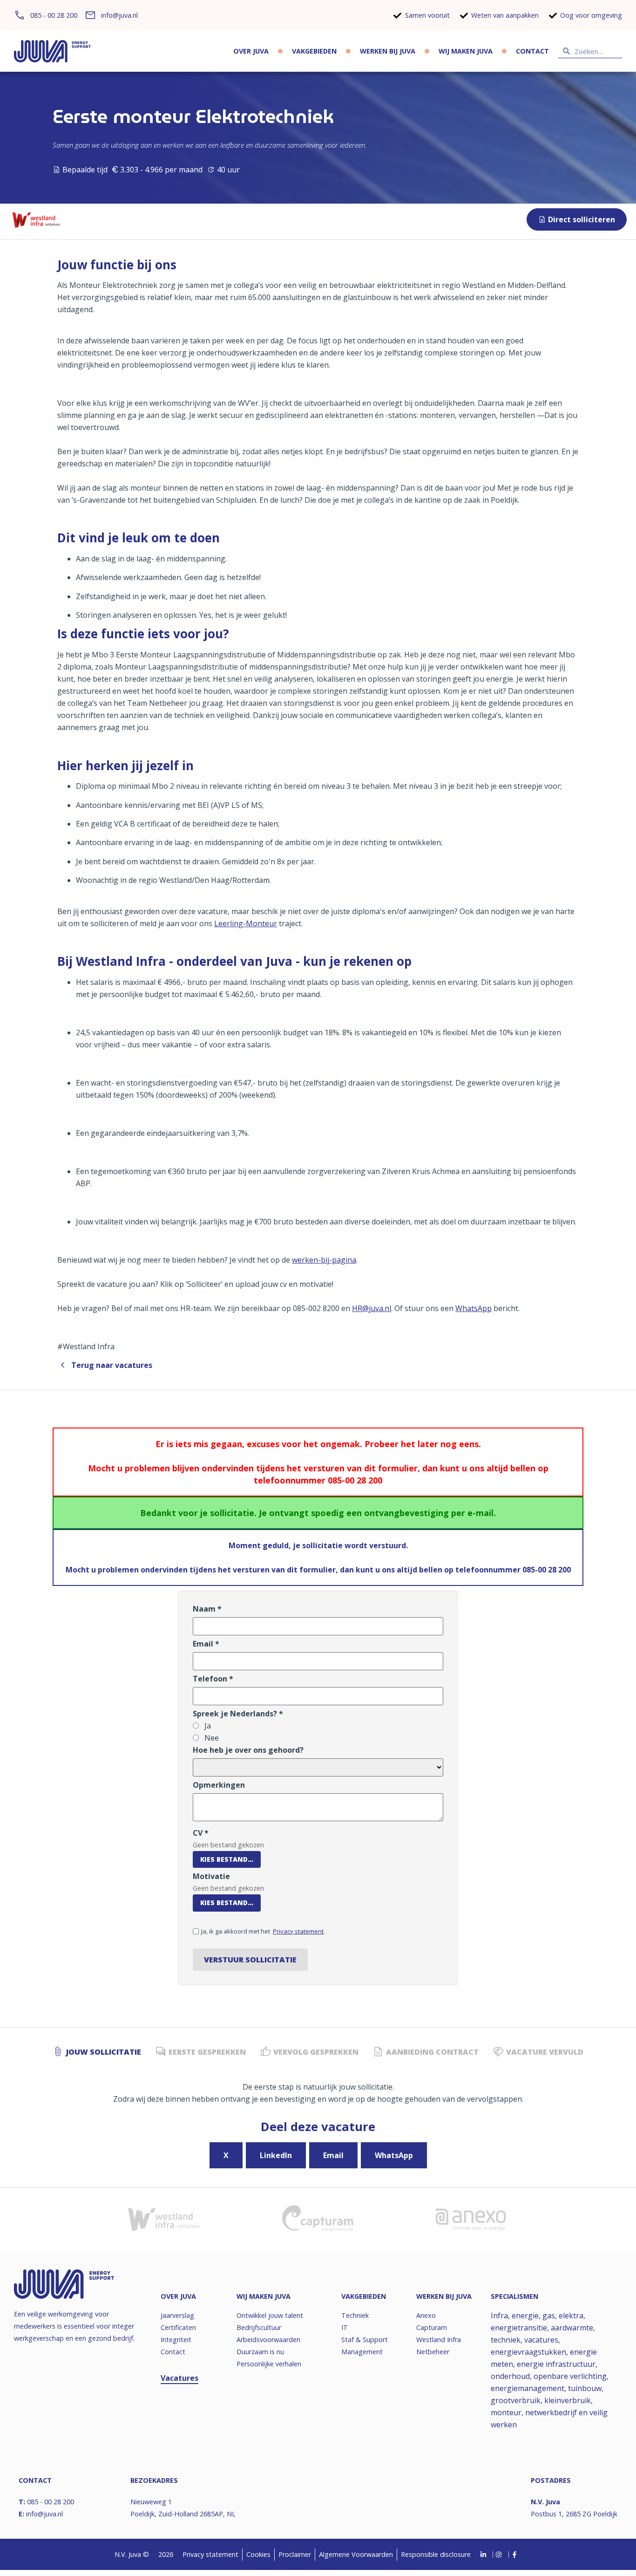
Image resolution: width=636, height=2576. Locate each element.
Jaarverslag (177, 2315)
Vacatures (179, 2378)
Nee (211, 1738)
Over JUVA (251, 51)
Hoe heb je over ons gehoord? (248, 1750)
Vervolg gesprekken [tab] (316, 2052)
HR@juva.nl (372, 1308)
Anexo (426, 2315)
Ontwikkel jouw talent (270, 2315)
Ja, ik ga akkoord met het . (263, 1931)
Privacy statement (298, 1931)
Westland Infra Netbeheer (439, 2346)
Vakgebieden (314, 51)
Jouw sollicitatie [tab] (104, 2052)
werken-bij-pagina (324, 1260)
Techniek (355, 2315)
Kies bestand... (227, 1859)
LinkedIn (276, 2155)
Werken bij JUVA (388, 51)
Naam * (207, 1609)
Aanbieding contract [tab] (432, 2052)
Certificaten (178, 2327)
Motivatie (211, 1876)
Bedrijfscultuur (259, 2327)
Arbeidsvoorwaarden (268, 2340)
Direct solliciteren (582, 219)
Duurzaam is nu (260, 2352)
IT (345, 2327)
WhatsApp (474, 1308)
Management (362, 2352)
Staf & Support (365, 2340)
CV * (201, 1833)
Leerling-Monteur (246, 923)
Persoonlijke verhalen (269, 2364)
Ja (207, 1726)
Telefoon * (213, 1679)
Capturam (432, 2327)
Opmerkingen (219, 1785)
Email (333, 2155)
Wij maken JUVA (466, 51)
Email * (206, 1644)
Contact (532, 51)
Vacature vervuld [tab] (545, 2052)
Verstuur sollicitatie (250, 1960)
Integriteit (176, 2340)
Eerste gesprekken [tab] (207, 2052)
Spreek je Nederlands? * (238, 1714)
